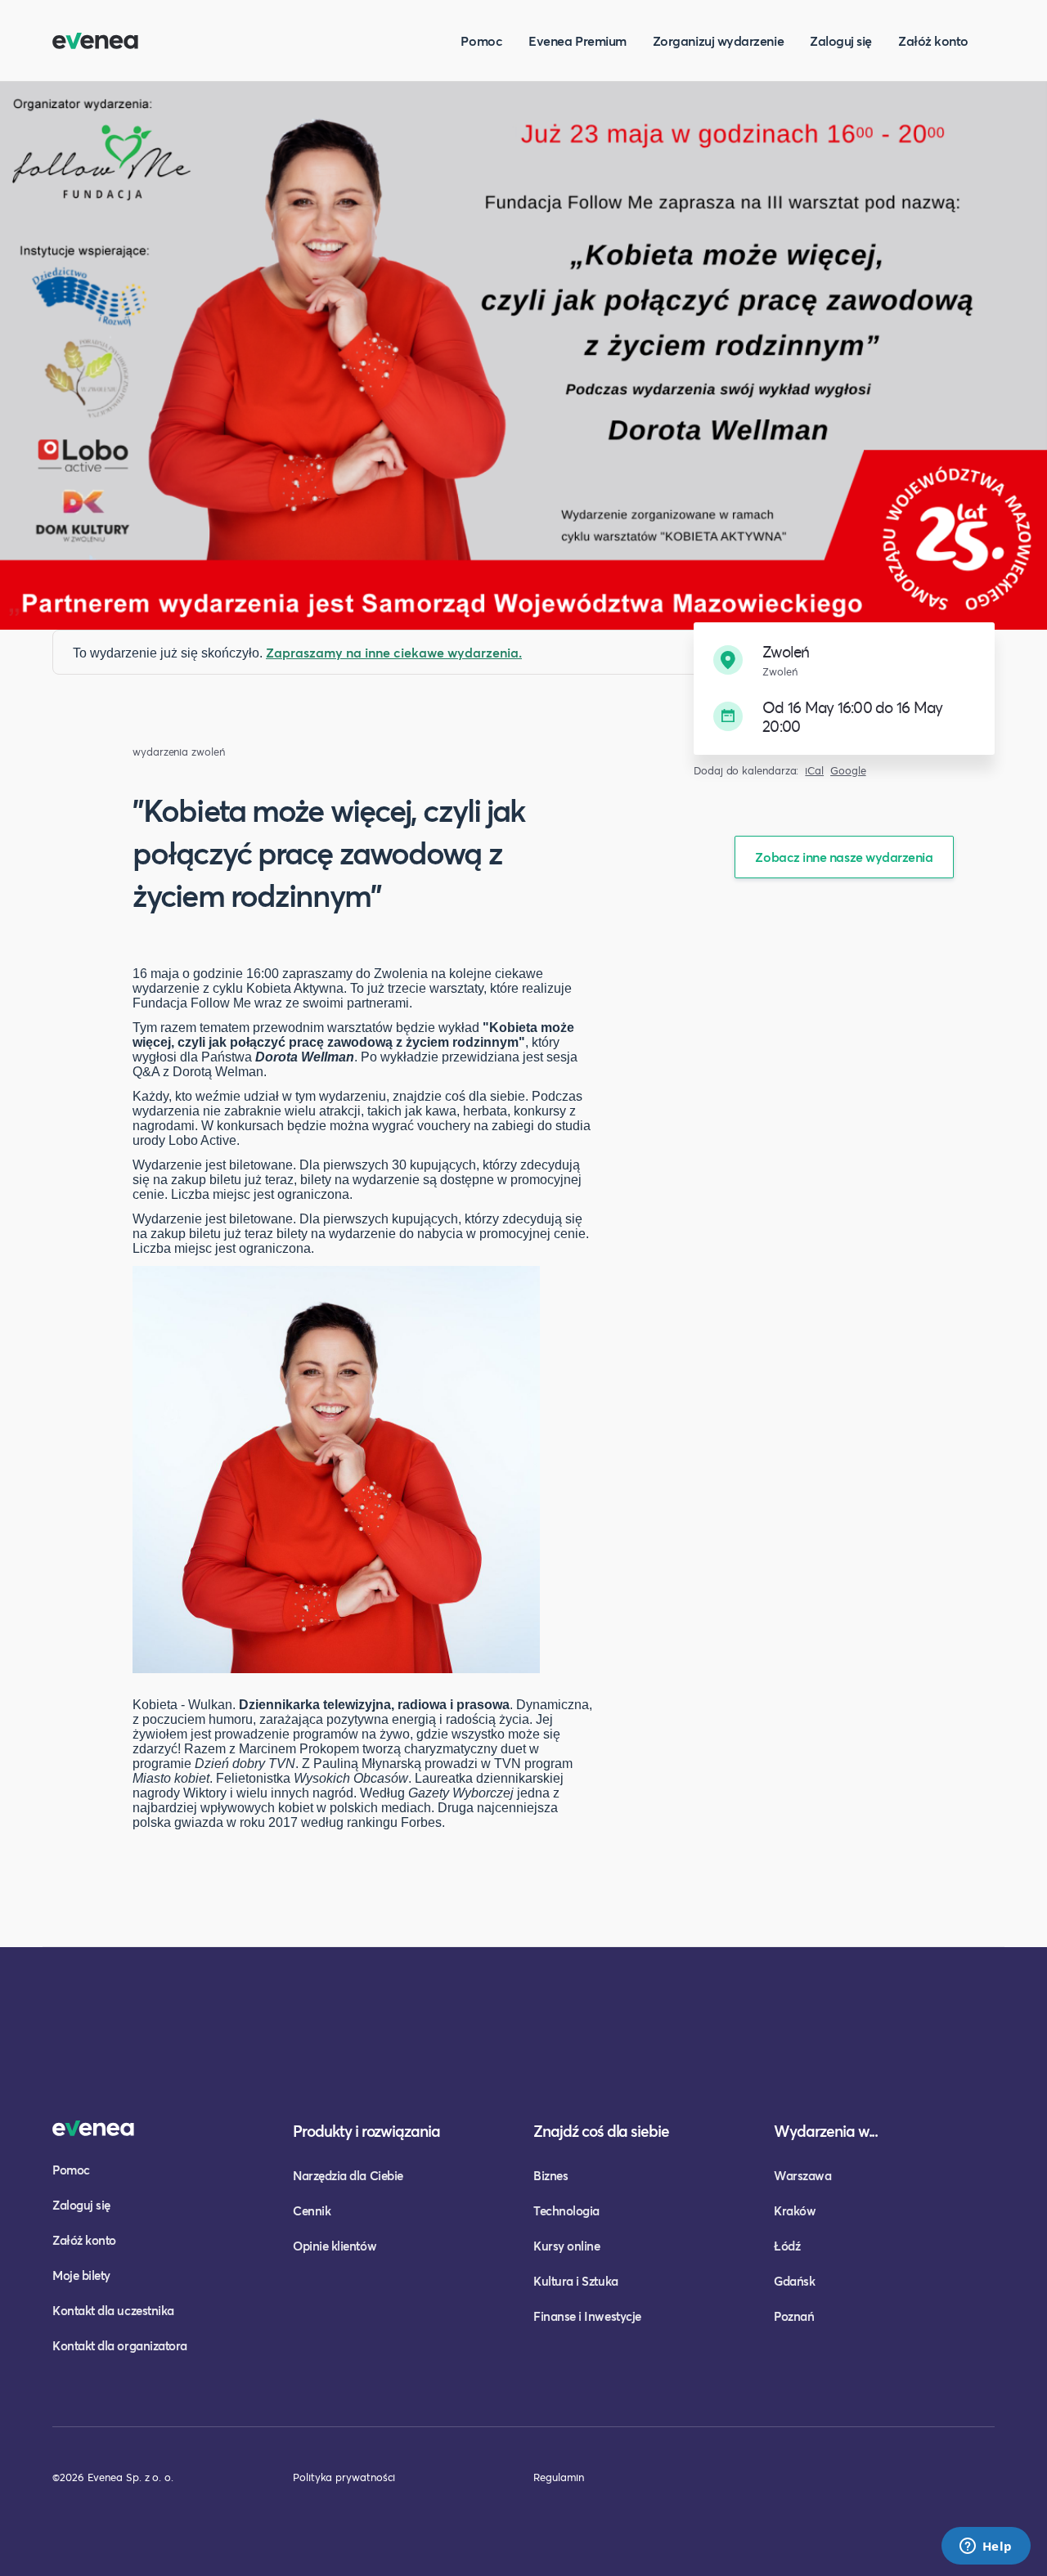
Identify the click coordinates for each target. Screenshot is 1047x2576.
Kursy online (566, 2246)
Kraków (795, 2210)
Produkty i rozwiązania (366, 2131)
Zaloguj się (841, 40)
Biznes (550, 2175)
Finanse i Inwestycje (587, 2316)
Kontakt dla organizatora (120, 2345)
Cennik (312, 2210)
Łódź (787, 2246)
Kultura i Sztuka (576, 2281)
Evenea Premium (577, 40)
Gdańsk (794, 2281)
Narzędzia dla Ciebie (348, 2175)
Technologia (566, 2210)
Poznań (794, 2316)
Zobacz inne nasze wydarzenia (844, 857)
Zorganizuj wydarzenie (718, 40)
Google (848, 771)
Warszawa (802, 2175)
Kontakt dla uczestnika (113, 2310)
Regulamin (559, 2477)
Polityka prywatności (344, 2477)
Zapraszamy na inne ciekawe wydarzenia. (394, 652)
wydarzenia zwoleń (179, 752)
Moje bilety (81, 2275)
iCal (814, 771)
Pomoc (481, 40)
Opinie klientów (335, 2246)
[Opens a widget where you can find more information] (986, 2547)
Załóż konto (933, 40)
